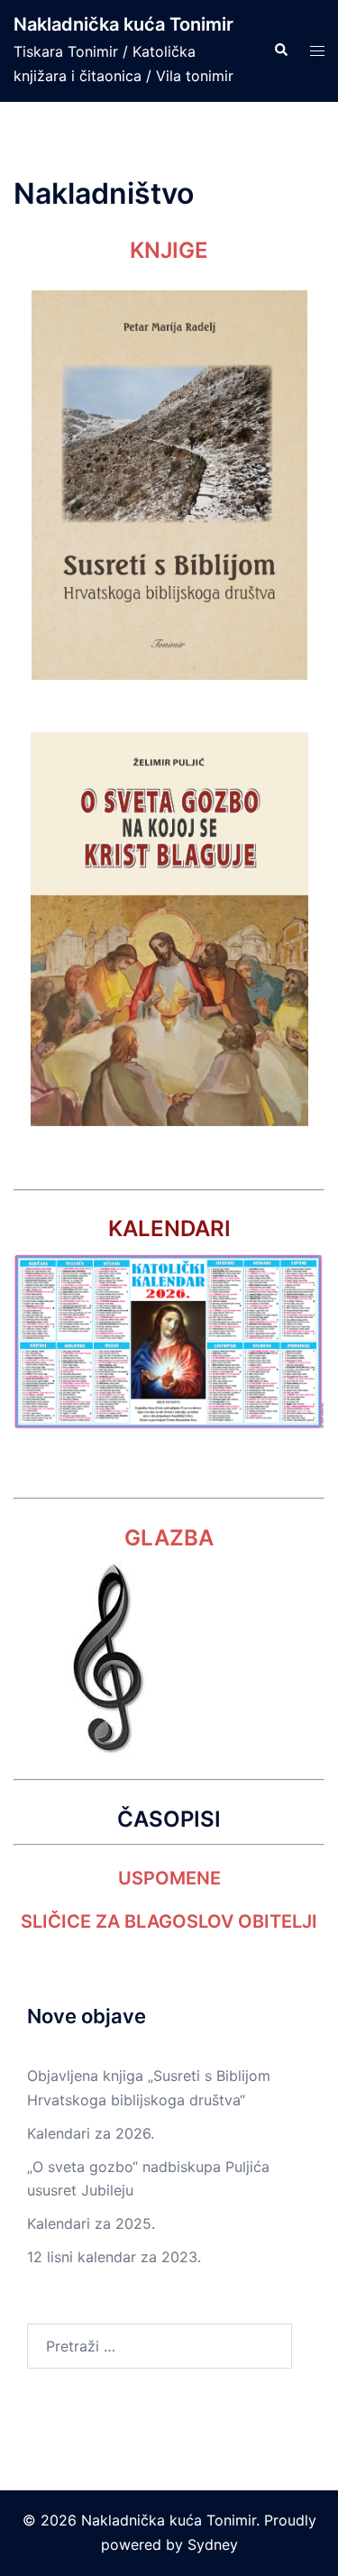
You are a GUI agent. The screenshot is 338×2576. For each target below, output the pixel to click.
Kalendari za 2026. (91, 2133)
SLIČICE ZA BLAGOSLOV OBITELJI (169, 1921)
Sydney (213, 2544)
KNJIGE (169, 250)
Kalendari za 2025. (91, 2223)
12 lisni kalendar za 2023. (114, 2257)
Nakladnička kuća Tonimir (123, 24)
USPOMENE (169, 1878)
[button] (280, 50)
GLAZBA (169, 1538)
